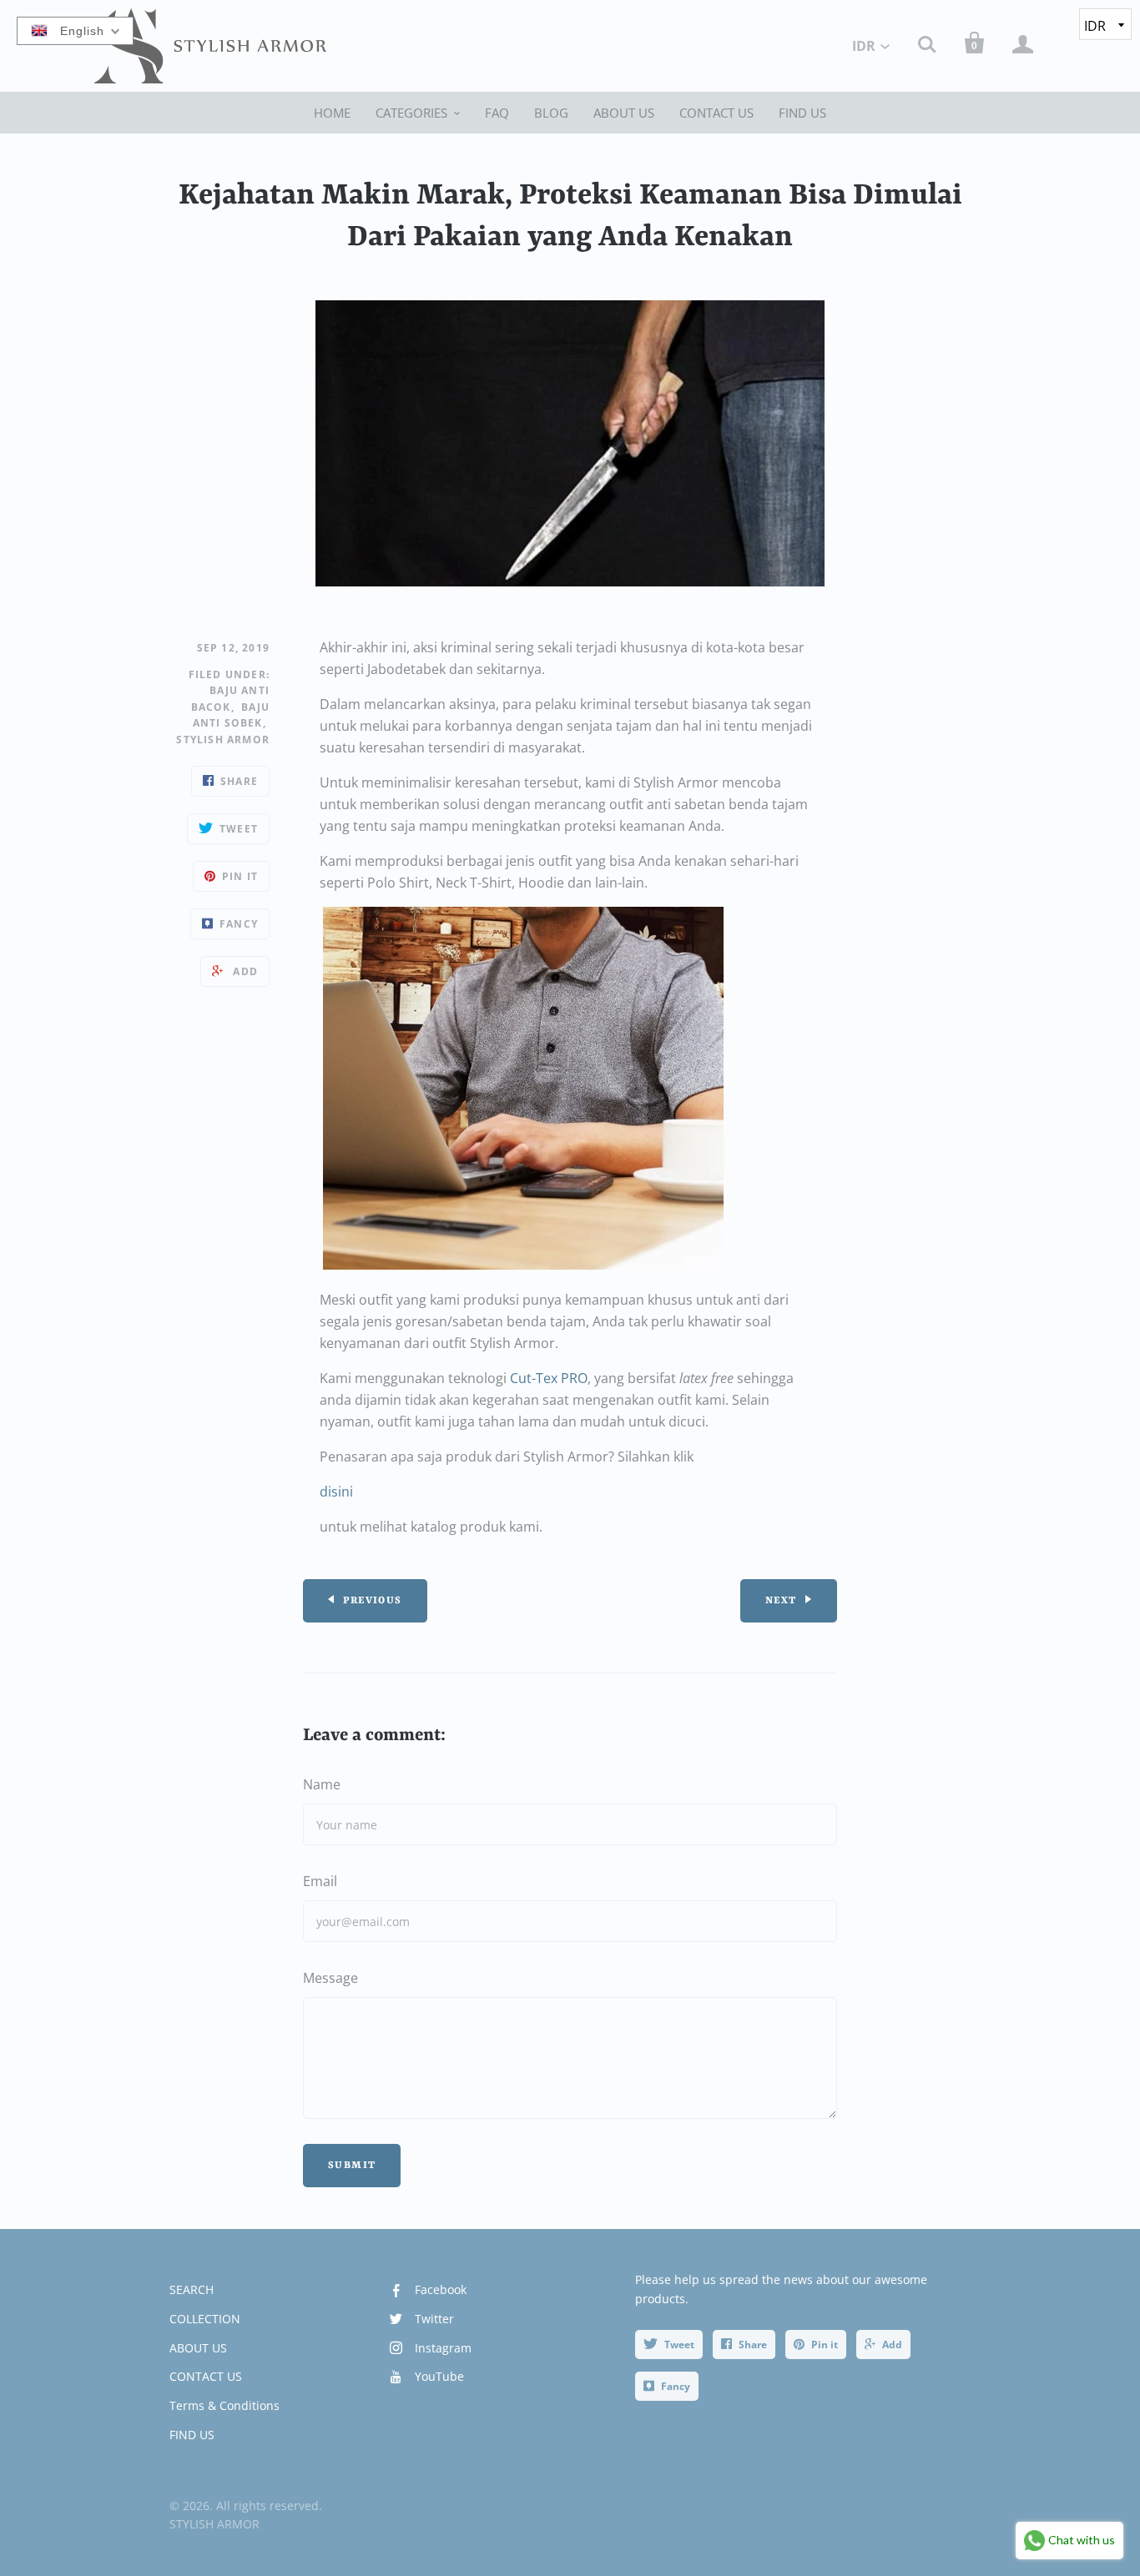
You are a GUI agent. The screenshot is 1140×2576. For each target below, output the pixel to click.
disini (336, 1492)
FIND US (802, 113)
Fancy (676, 2386)
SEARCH (192, 2289)
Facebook (441, 2289)
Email (320, 1881)
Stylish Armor (223, 740)
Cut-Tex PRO (549, 1378)
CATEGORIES (411, 113)
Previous (372, 1601)
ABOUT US (624, 113)
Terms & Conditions (224, 2405)
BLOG (551, 113)
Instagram (443, 2348)
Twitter (434, 2319)
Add (892, 2345)
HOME (332, 113)
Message (330, 1978)
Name (322, 1784)
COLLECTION (205, 2319)
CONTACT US (716, 113)
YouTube (439, 2376)
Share (753, 2345)
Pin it (825, 2345)
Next (781, 1601)
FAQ (497, 113)
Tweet (679, 2345)
